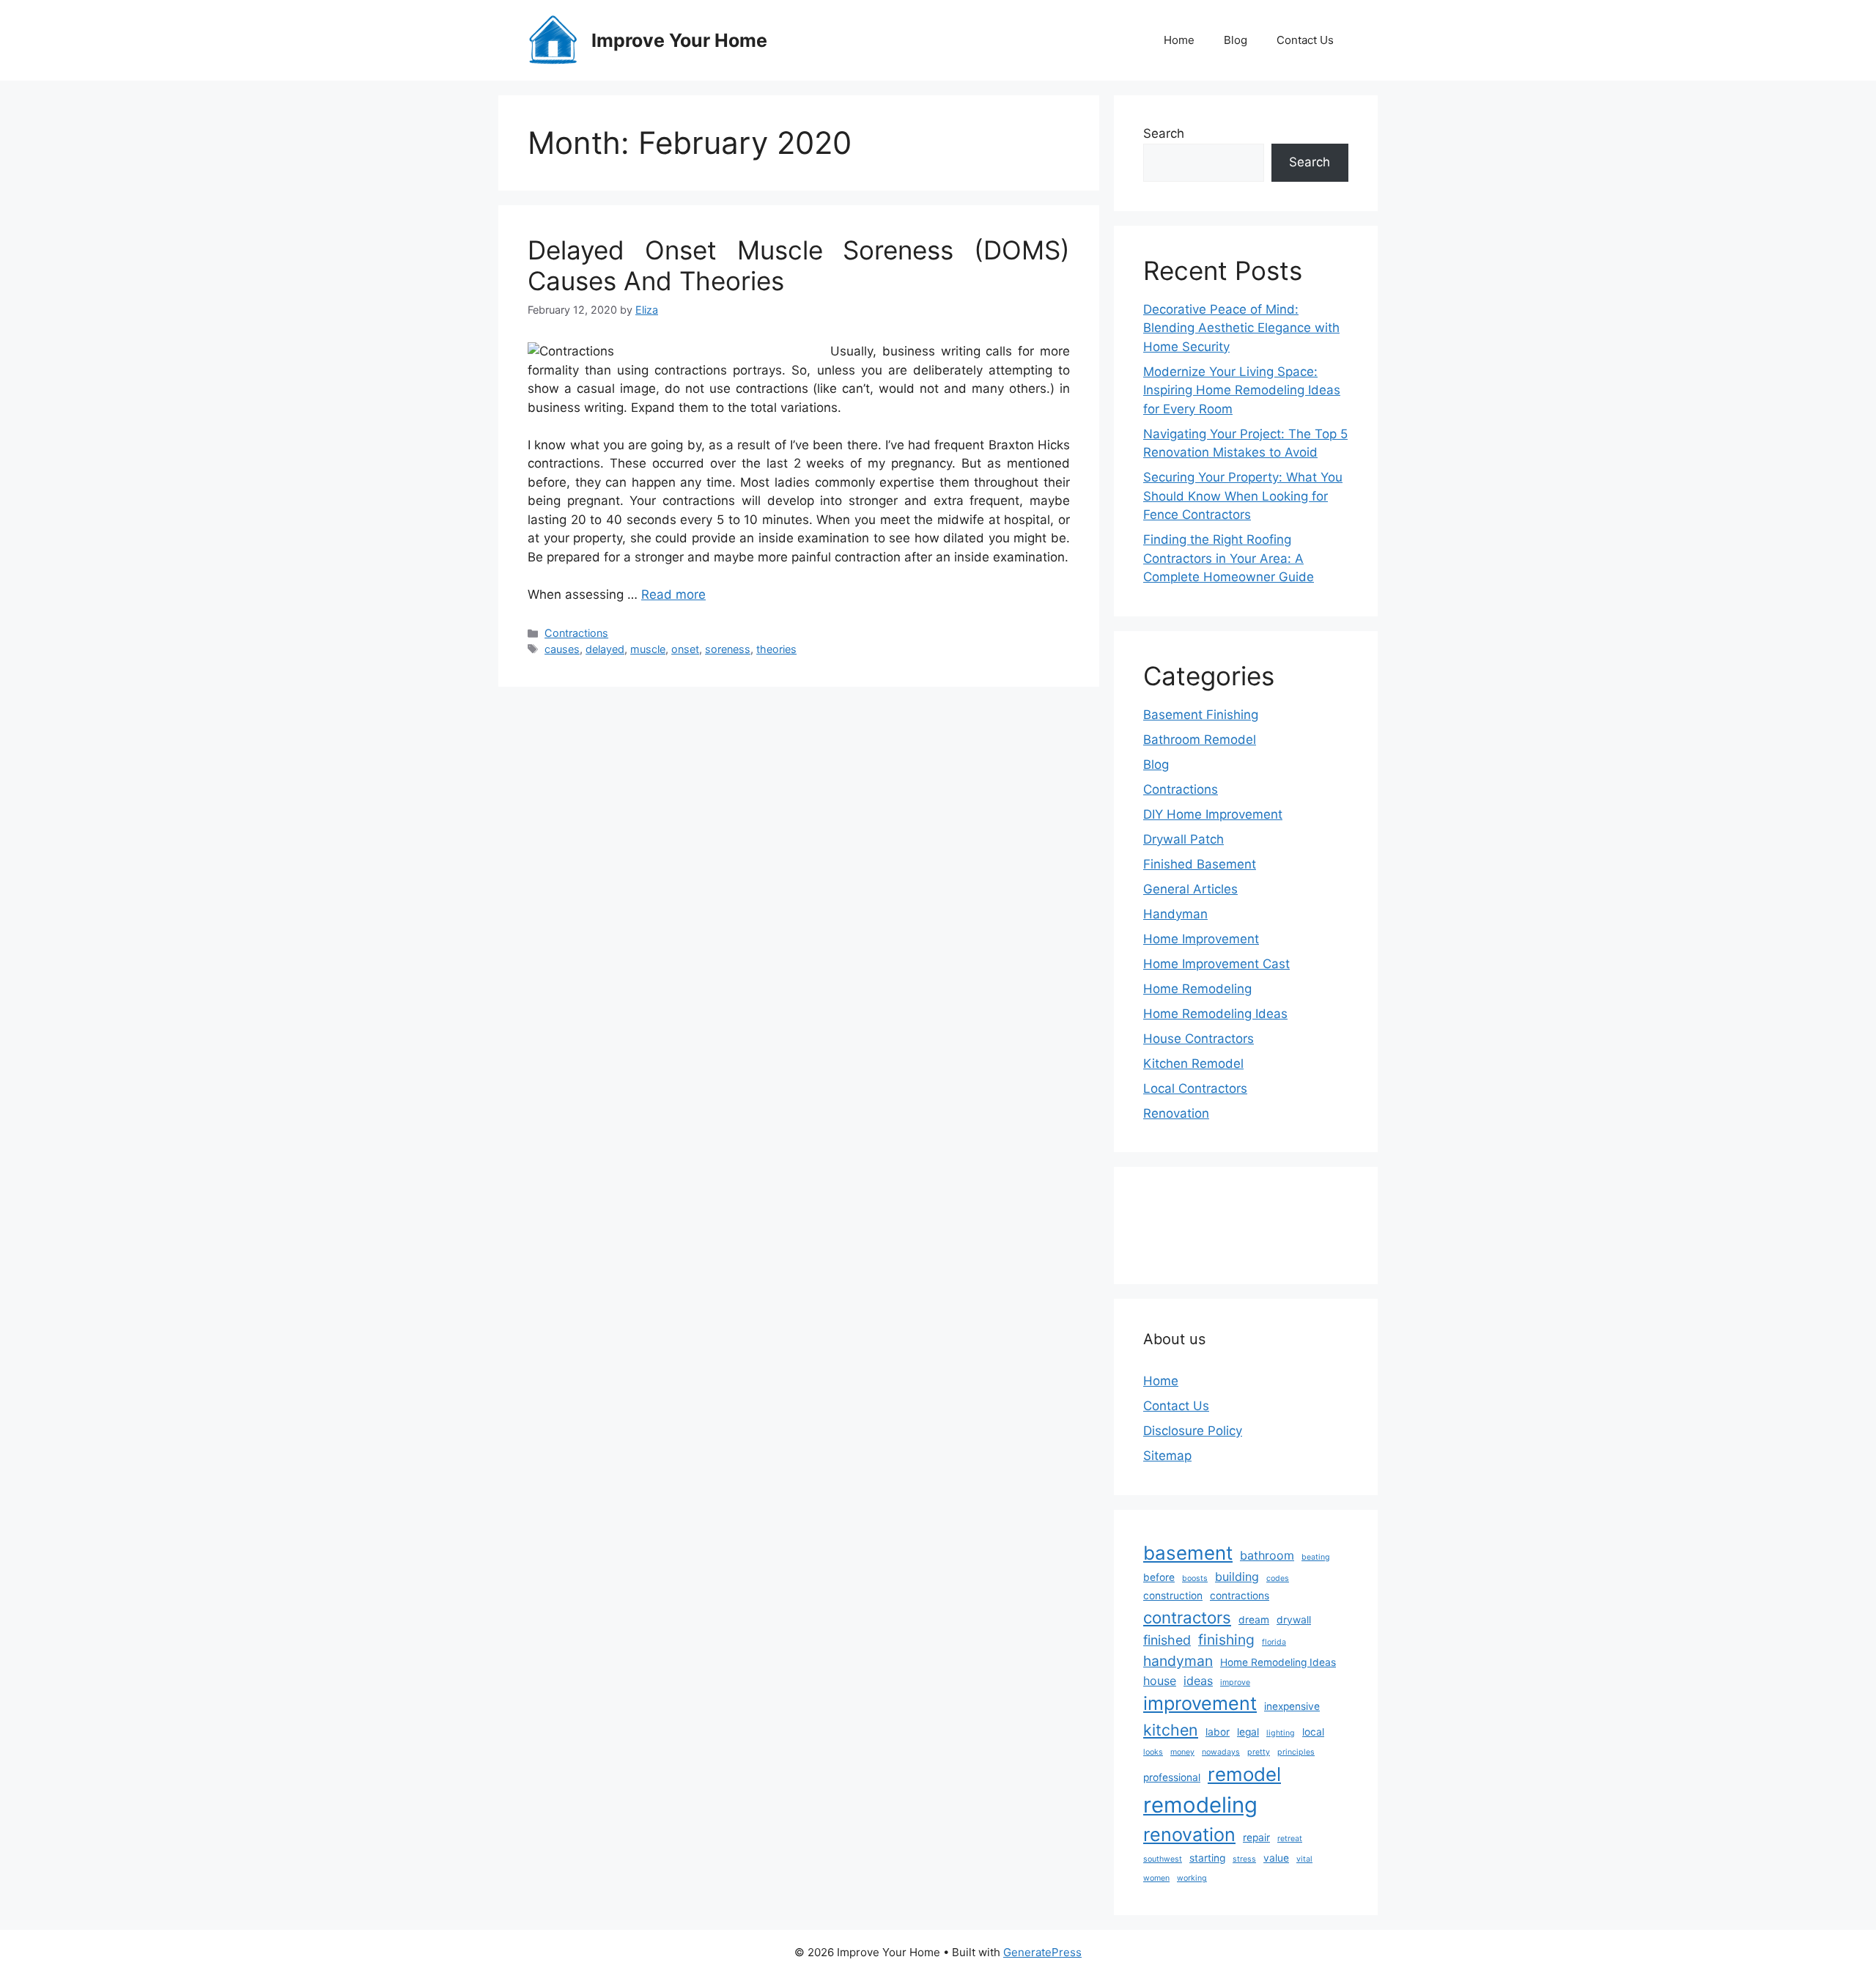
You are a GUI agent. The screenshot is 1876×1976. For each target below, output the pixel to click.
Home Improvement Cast (1216, 964)
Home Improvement (1201, 939)
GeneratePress (1042, 1952)
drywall (1294, 1620)
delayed (605, 649)
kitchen (1171, 1730)
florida (1274, 1642)
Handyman (1175, 914)
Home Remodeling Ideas (1215, 1014)
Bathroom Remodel (1200, 740)
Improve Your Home (679, 40)
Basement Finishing (1201, 715)
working (1192, 1878)
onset (685, 649)
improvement (1200, 1703)
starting (1207, 1858)
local (1313, 1732)
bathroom (1267, 1555)
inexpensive (1292, 1706)
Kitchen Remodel (1193, 1063)
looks (1153, 1752)
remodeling (1200, 1805)
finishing (1226, 1640)
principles (1296, 1752)
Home (1179, 40)
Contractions (576, 633)
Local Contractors (1195, 1088)
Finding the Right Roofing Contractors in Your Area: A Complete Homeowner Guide (1229, 558)
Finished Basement (1200, 864)
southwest (1163, 1859)
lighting (1281, 1733)
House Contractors (1199, 1039)
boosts (1195, 1578)
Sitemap (1167, 1456)
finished (1167, 1640)
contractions (1240, 1596)
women (1156, 1878)
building (1237, 1577)
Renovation (1176, 1113)
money (1182, 1752)
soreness (728, 649)
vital (1304, 1859)
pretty (1259, 1752)
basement (1188, 1553)
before (1159, 1577)
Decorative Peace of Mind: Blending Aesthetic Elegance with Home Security (1241, 328)
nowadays (1221, 1752)
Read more (673, 594)
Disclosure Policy (1193, 1431)
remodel (1244, 1774)
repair (1256, 1837)
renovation (1189, 1835)
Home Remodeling (1197, 989)
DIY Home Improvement (1213, 814)
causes (562, 649)
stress (1244, 1859)
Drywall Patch (1183, 839)
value (1276, 1858)
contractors (1187, 1617)
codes (1278, 1578)
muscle (648, 649)
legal (1248, 1732)
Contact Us (1305, 40)
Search (1164, 133)
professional (1172, 1777)
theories (776, 649)
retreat (1290, 1839)
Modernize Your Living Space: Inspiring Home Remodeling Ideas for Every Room (1242, 390)
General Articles (1190, 889)
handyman (1178, 1661)
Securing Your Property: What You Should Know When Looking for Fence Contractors (1243, 496)
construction (1173, 1596)
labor (1218, 1732)
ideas (1198, 1681)
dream (1254, 1620)
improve (1235, 1682)
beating (1316, 1557)
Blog (1236, 40)
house (1160, 1681)
